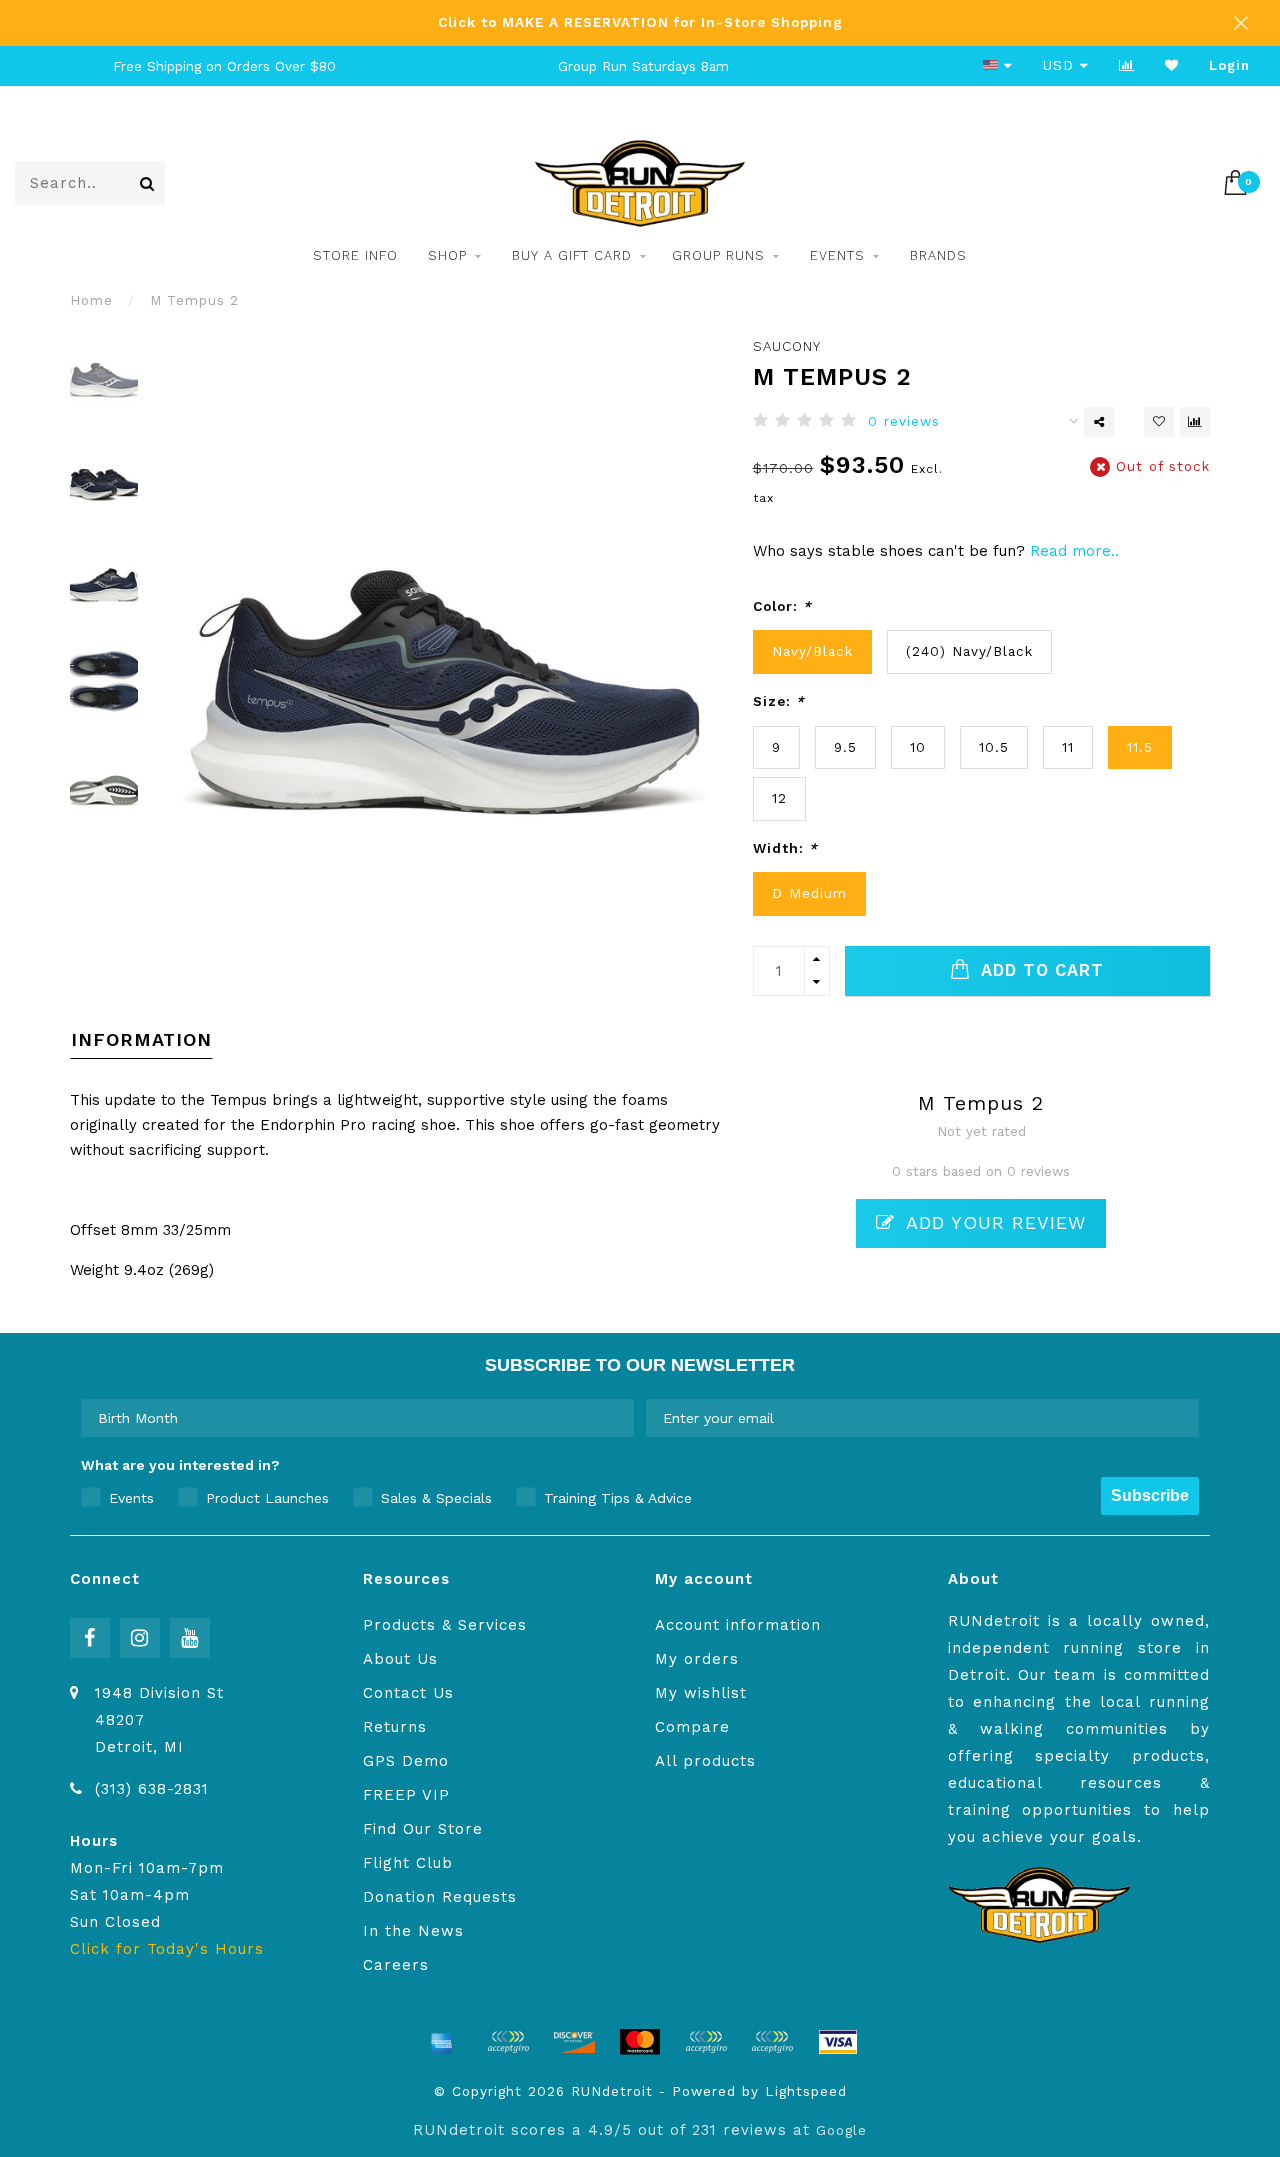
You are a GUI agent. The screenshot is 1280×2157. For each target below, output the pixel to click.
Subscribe (1150, 1495)
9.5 (845, 747)
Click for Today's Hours (167, 1949)
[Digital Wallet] (508, 2042)
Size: (779, 701)
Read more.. (1074, 551)
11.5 (1140, 747)
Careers (396, 1965)
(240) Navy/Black (969, 651)
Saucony (787, 346)
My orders (697, 1659)
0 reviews (904, 421)
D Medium (809, 893)
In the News (413, 1931)
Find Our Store (423, 1829)
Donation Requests (440, 1897)
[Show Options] (615, 1418)
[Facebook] (90, 1638)
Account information (738, 1625)
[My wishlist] (1172, 65)
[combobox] (351, 1418)
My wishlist (701, 1693)
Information (141, 1039)
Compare (692, 1727)
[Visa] (838, 2042)
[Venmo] (772, 2042)
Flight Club (408, 1863)
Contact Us (408, 1693)
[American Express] (442, 2042)
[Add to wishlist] (1159, 422)
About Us (400, 1659)
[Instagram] (140, 1638)
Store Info (355, 255)
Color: (782, 606)
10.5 (994, 747)
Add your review (993, 1222)
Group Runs (718, 255)
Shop (447, 255)
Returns (395, 1727)
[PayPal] (706, 2042)
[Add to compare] (1195, 422)
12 (779, 798)
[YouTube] (190, 1638)
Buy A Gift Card (572, 255)
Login (1229, 65)
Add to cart (1039, 970)
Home (91, 300)
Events (837, 255)
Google (841, 2130)
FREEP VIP (406, 1795)
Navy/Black (812, 651)
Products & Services (445, 1625)
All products (705, 1761)
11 (1068, 747)
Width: (785, 848)
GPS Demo (406, 1761)
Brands (938, 255)
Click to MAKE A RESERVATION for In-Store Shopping (640, 22)
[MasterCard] (640, 2042)
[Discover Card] (574, 2042)
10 (918, 747)
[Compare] (1127, 65)
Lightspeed (806, 2091)
